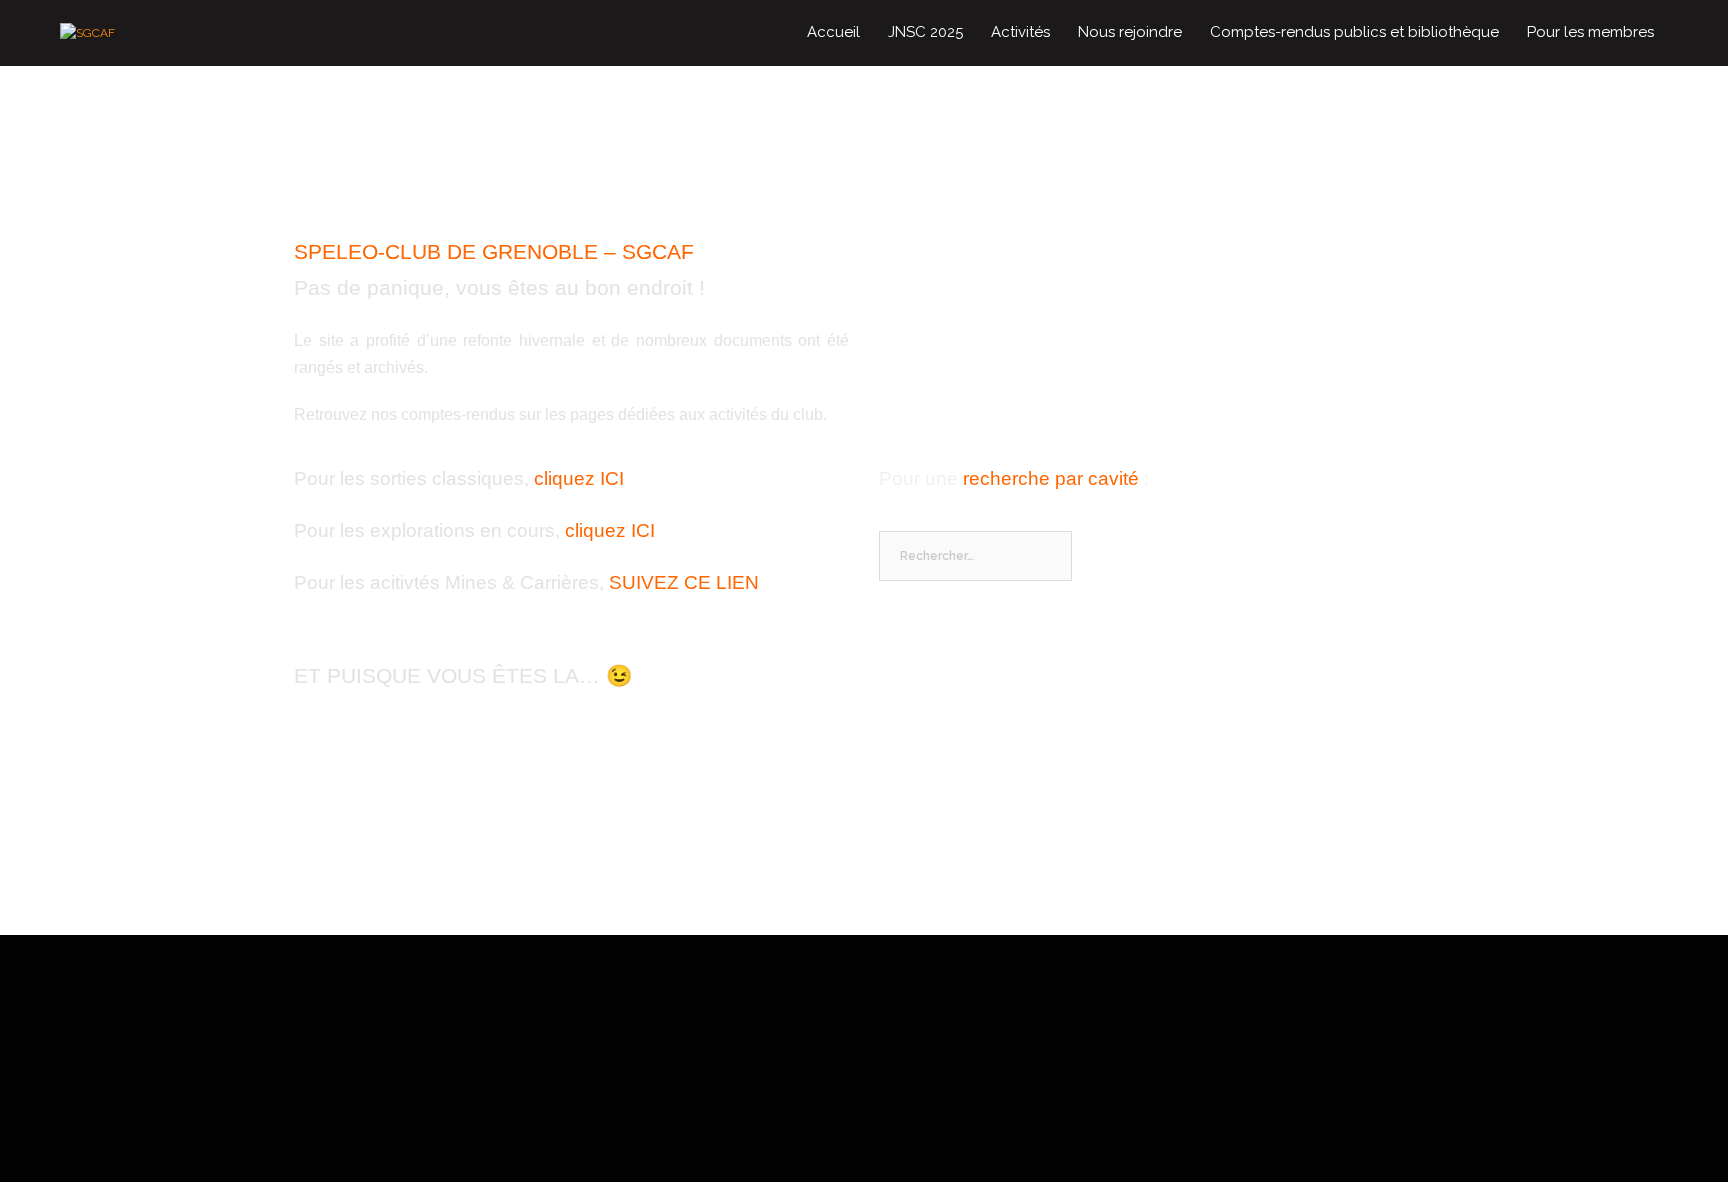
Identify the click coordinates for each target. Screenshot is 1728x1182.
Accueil (833, 32)
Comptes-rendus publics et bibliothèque (1354, 32)
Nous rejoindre (1130, 32)
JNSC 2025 (925, 32)
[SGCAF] (87, 32)
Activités (1020, 32)
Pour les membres (1590, 32)
